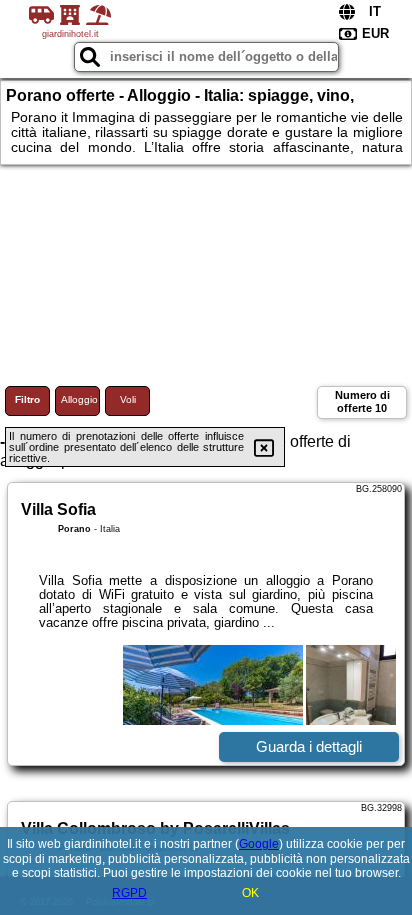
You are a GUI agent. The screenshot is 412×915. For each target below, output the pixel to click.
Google (259, 844)
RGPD (129, 893)
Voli (128, 399)
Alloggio (79, 399)
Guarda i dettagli (309, 746)
